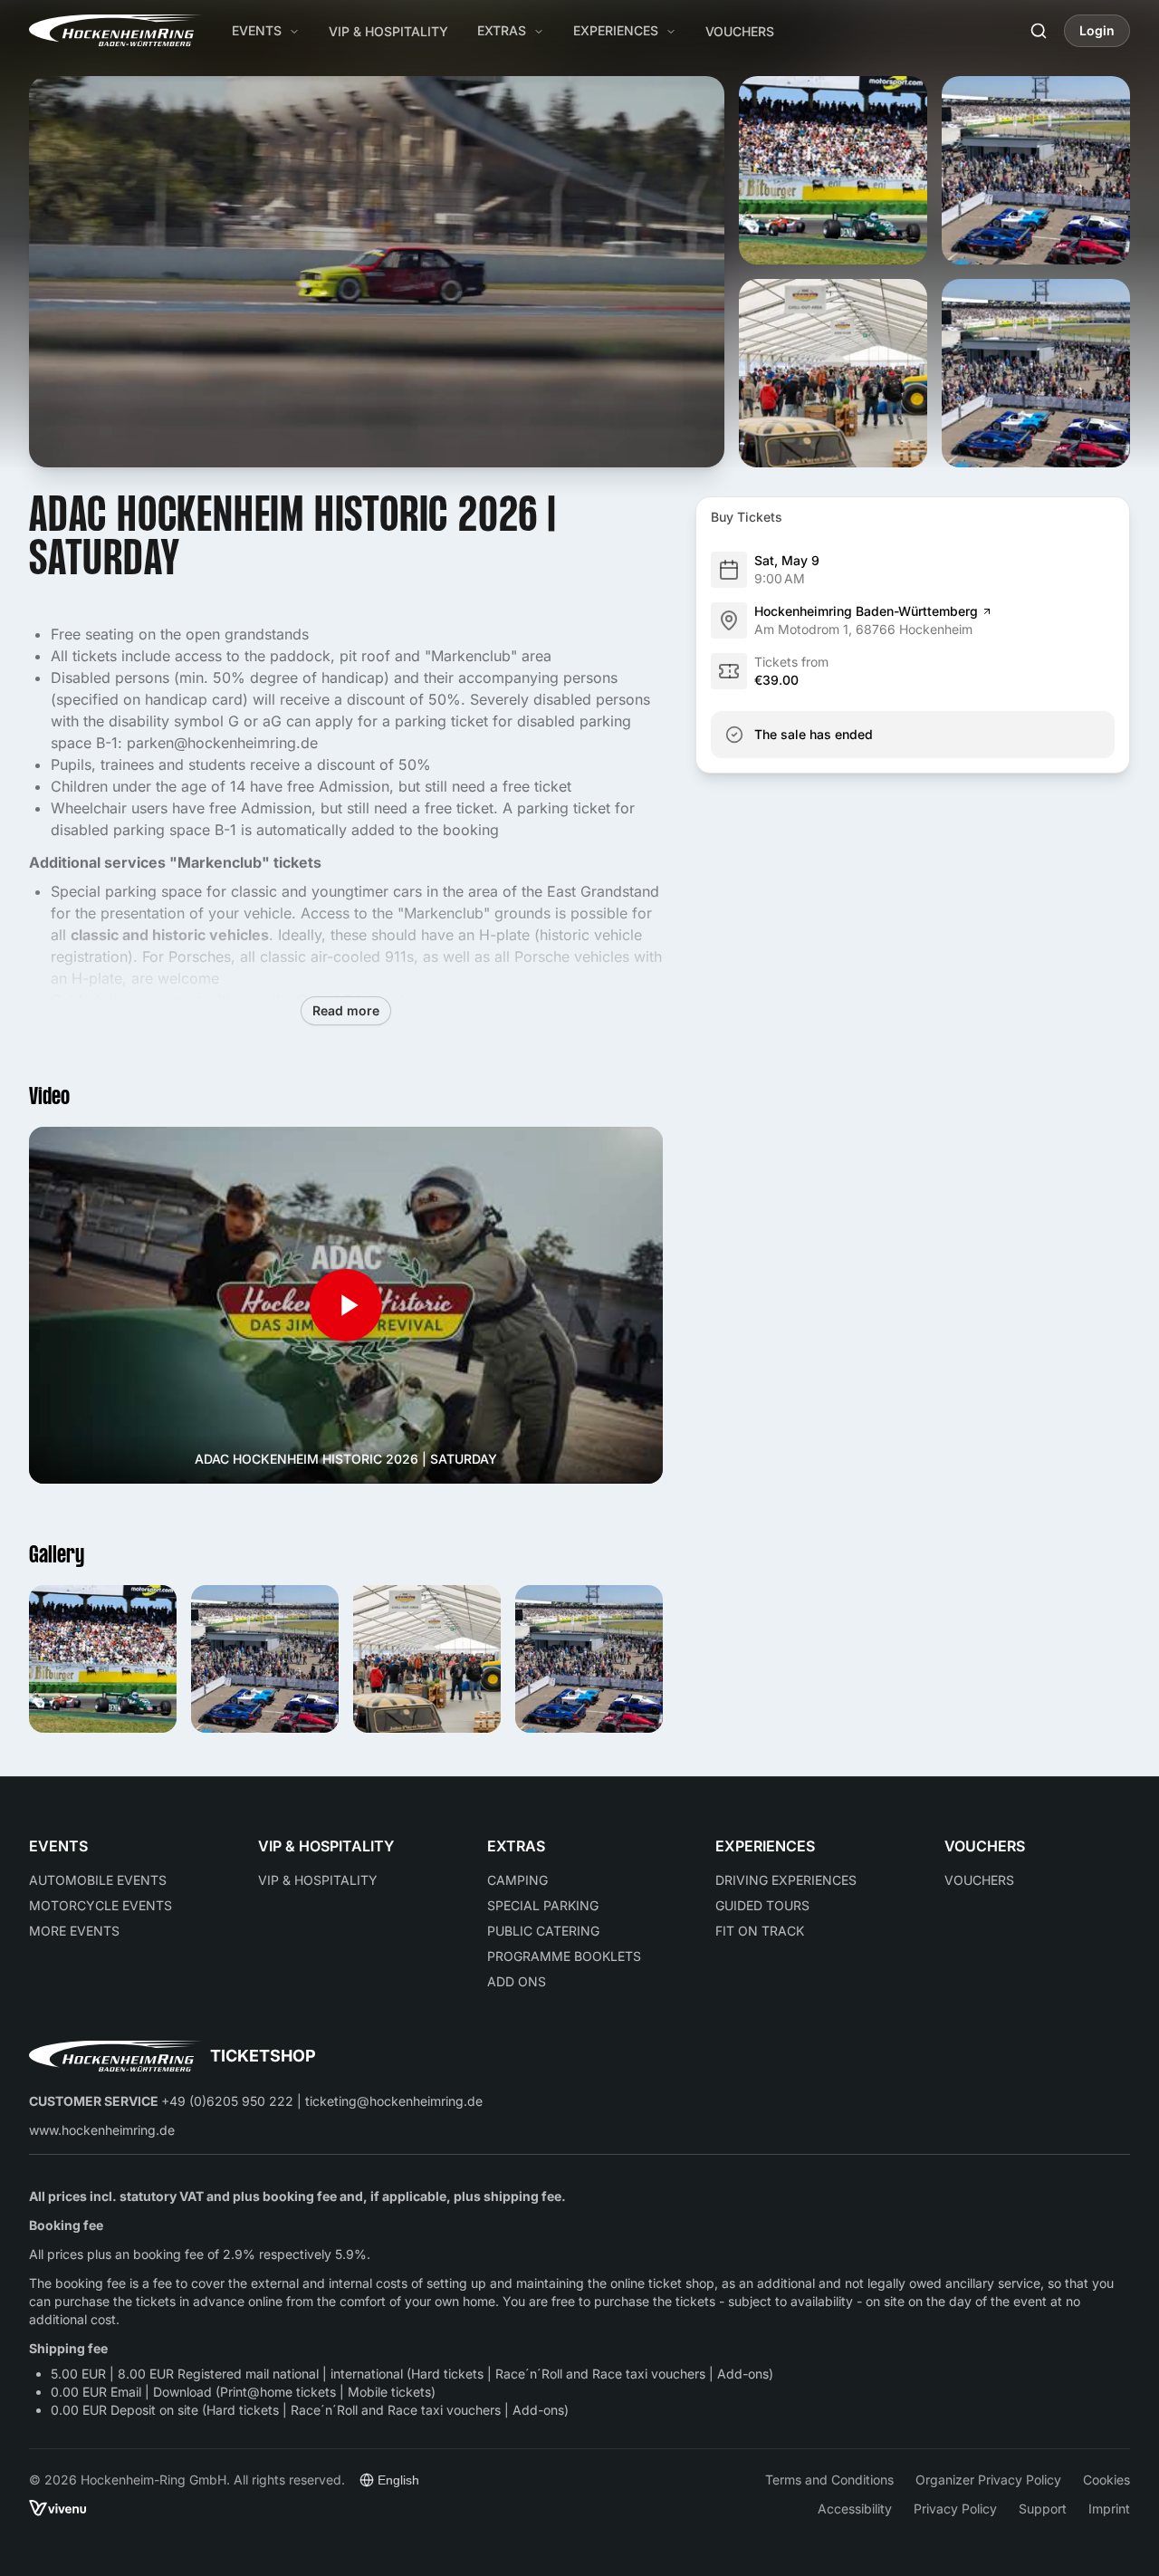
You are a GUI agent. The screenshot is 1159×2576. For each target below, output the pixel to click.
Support (1043, 2508)
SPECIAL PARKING (543, 1905)
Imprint (1109, 2508)
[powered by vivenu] (58, 2509)
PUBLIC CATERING (543, 1931)
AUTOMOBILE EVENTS (98, 1880)
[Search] (1039, 31)
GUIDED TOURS (762, 1905)
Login (1097, 30)
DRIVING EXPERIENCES (786, 1880)
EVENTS (257, 30)
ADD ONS (517, 1981)
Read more (346, 1010)
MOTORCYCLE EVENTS (101, 1905)
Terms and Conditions (829, 2479)
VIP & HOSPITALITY (388, 31)
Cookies (1106, 2479)
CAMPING (517, 1880)
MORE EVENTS (74, 1931)
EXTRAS (502, 30)
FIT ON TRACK (760, 1931)
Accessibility (855, 2508)
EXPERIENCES (616, 30)
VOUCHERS (740, 31)
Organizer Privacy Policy (988, 2479)
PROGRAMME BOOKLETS (564, 1956)
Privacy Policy (955, 2508)
